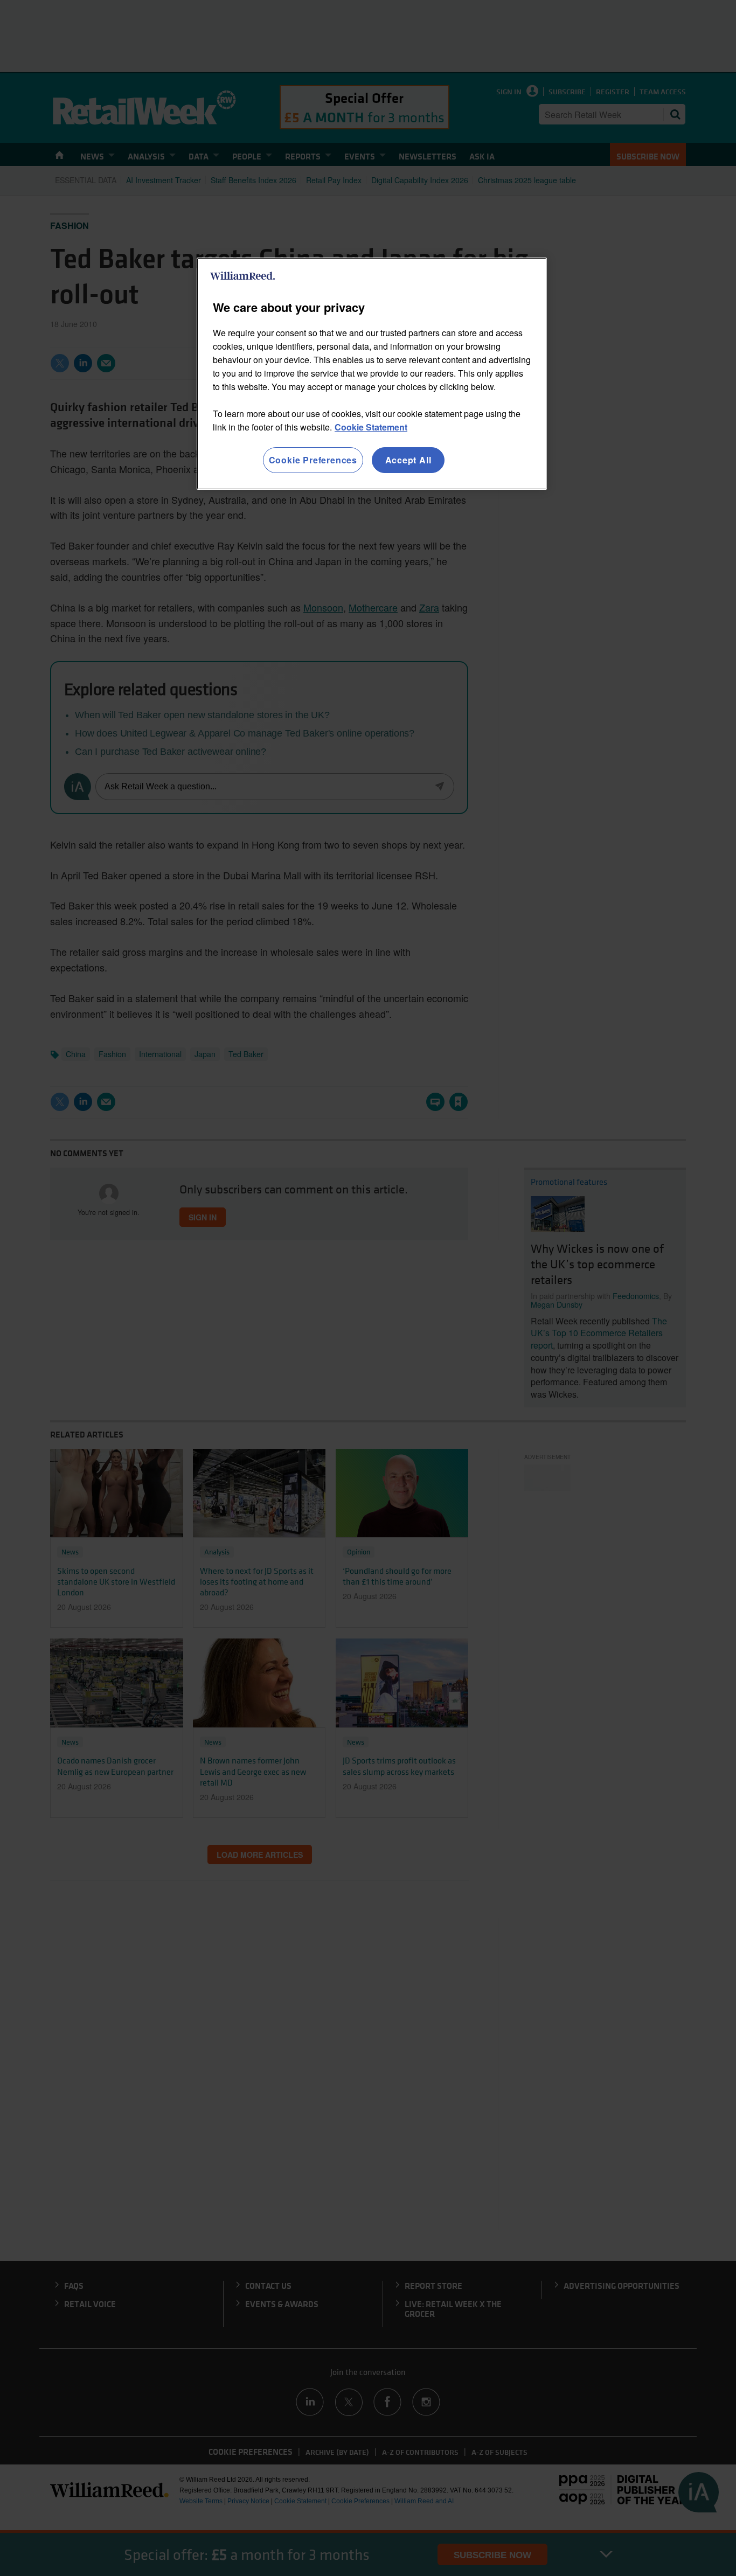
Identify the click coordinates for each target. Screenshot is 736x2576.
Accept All (408, 460)
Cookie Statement (371, 427)
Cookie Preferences (313, 460)
